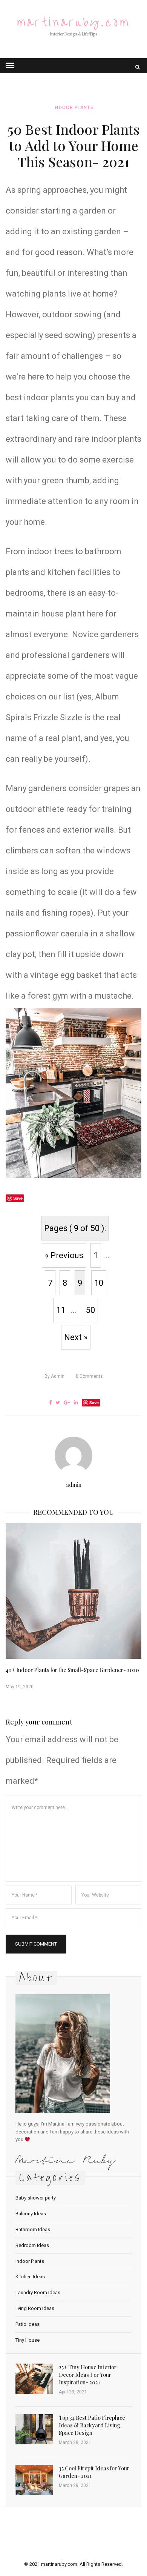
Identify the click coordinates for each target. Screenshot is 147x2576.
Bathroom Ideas (33, 2229)
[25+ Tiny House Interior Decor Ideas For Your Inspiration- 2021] (34, 2379)
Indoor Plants (73, 108)
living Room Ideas (35, 2308)
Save (94, 1403)
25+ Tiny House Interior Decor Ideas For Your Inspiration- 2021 (88, 2375)
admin (54, 1376)
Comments (89, 1376)
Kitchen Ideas (30, 2277)
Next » (76, 1337)
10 (99, 1283)
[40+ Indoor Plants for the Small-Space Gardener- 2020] (73, 1591)
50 (90, 1310)
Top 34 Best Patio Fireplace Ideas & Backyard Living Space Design (92, 2425)
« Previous (64, 1255)
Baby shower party (36, 2198)
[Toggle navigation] (10, 66)
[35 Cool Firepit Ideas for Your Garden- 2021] (34, 2480)
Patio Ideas (28, 2324)
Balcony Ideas (31, 2214)
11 (61, 1310)
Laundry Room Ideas (38, 2292)
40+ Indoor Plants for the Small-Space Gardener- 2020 (72, 1670)
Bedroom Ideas (32, 2245)
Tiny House (28, 2340)
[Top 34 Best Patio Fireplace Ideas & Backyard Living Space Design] (34, 2429)
